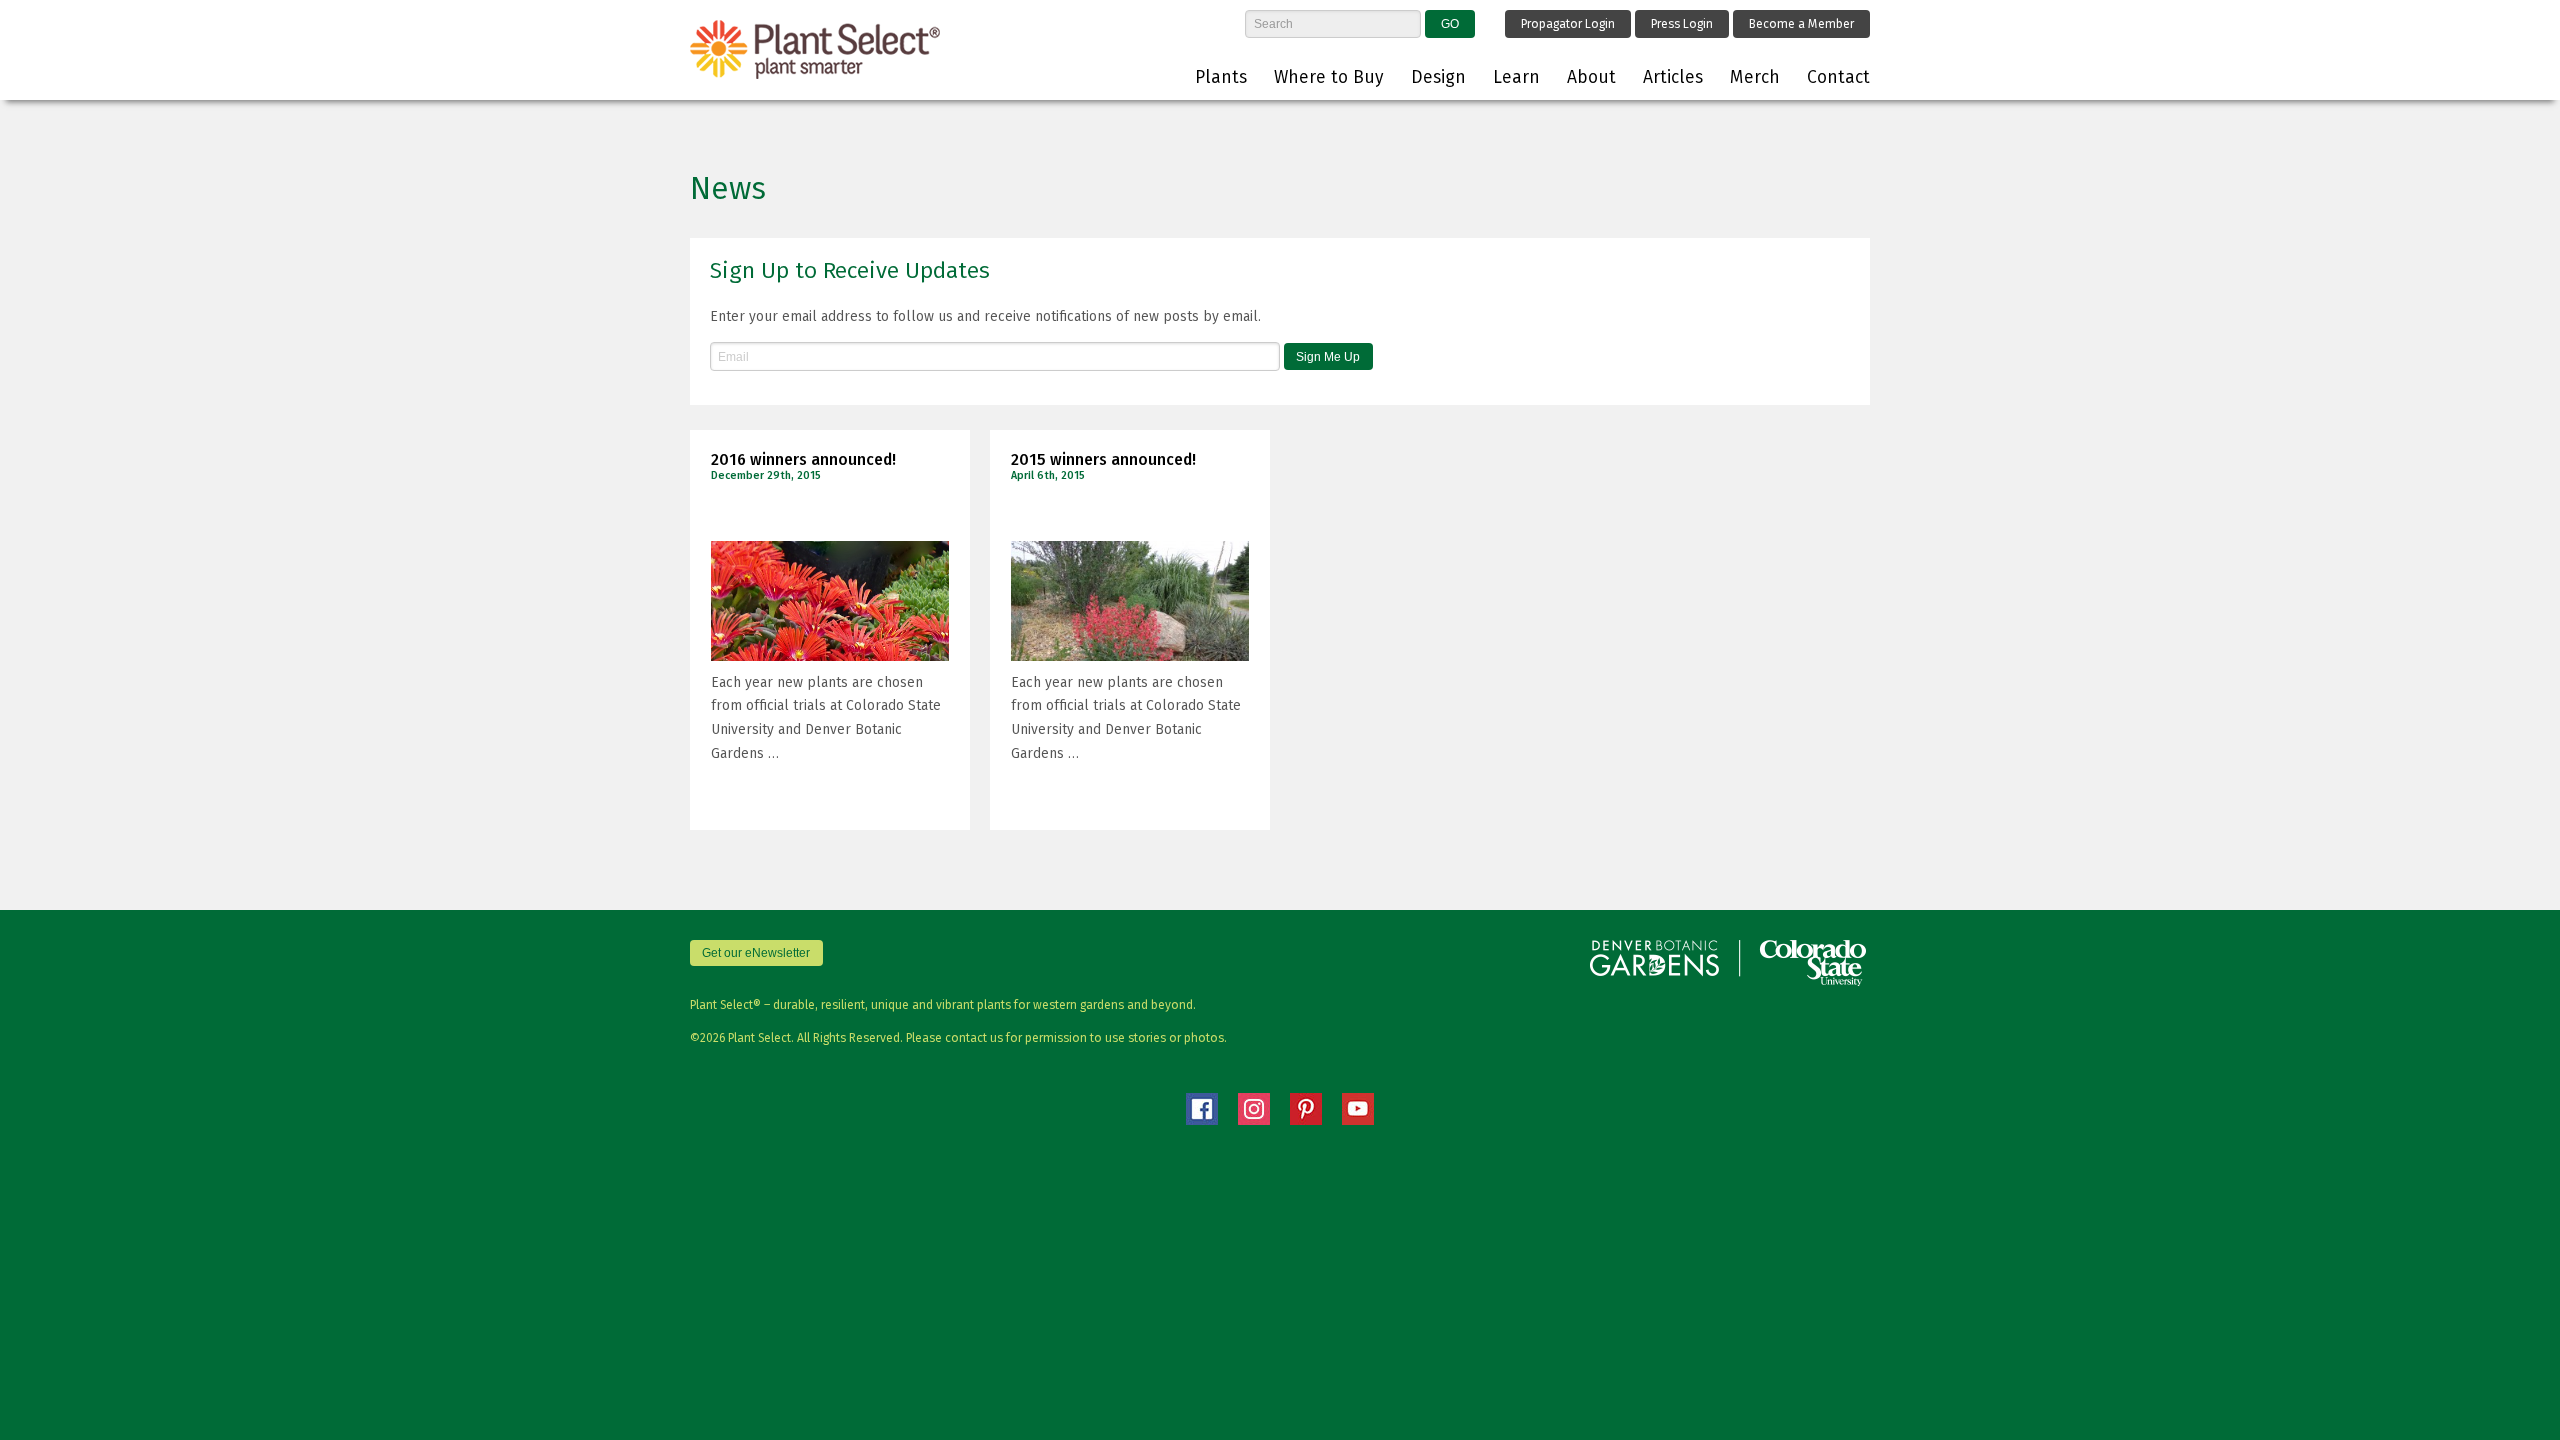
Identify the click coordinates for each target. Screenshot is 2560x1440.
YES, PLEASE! (1175, 453)
